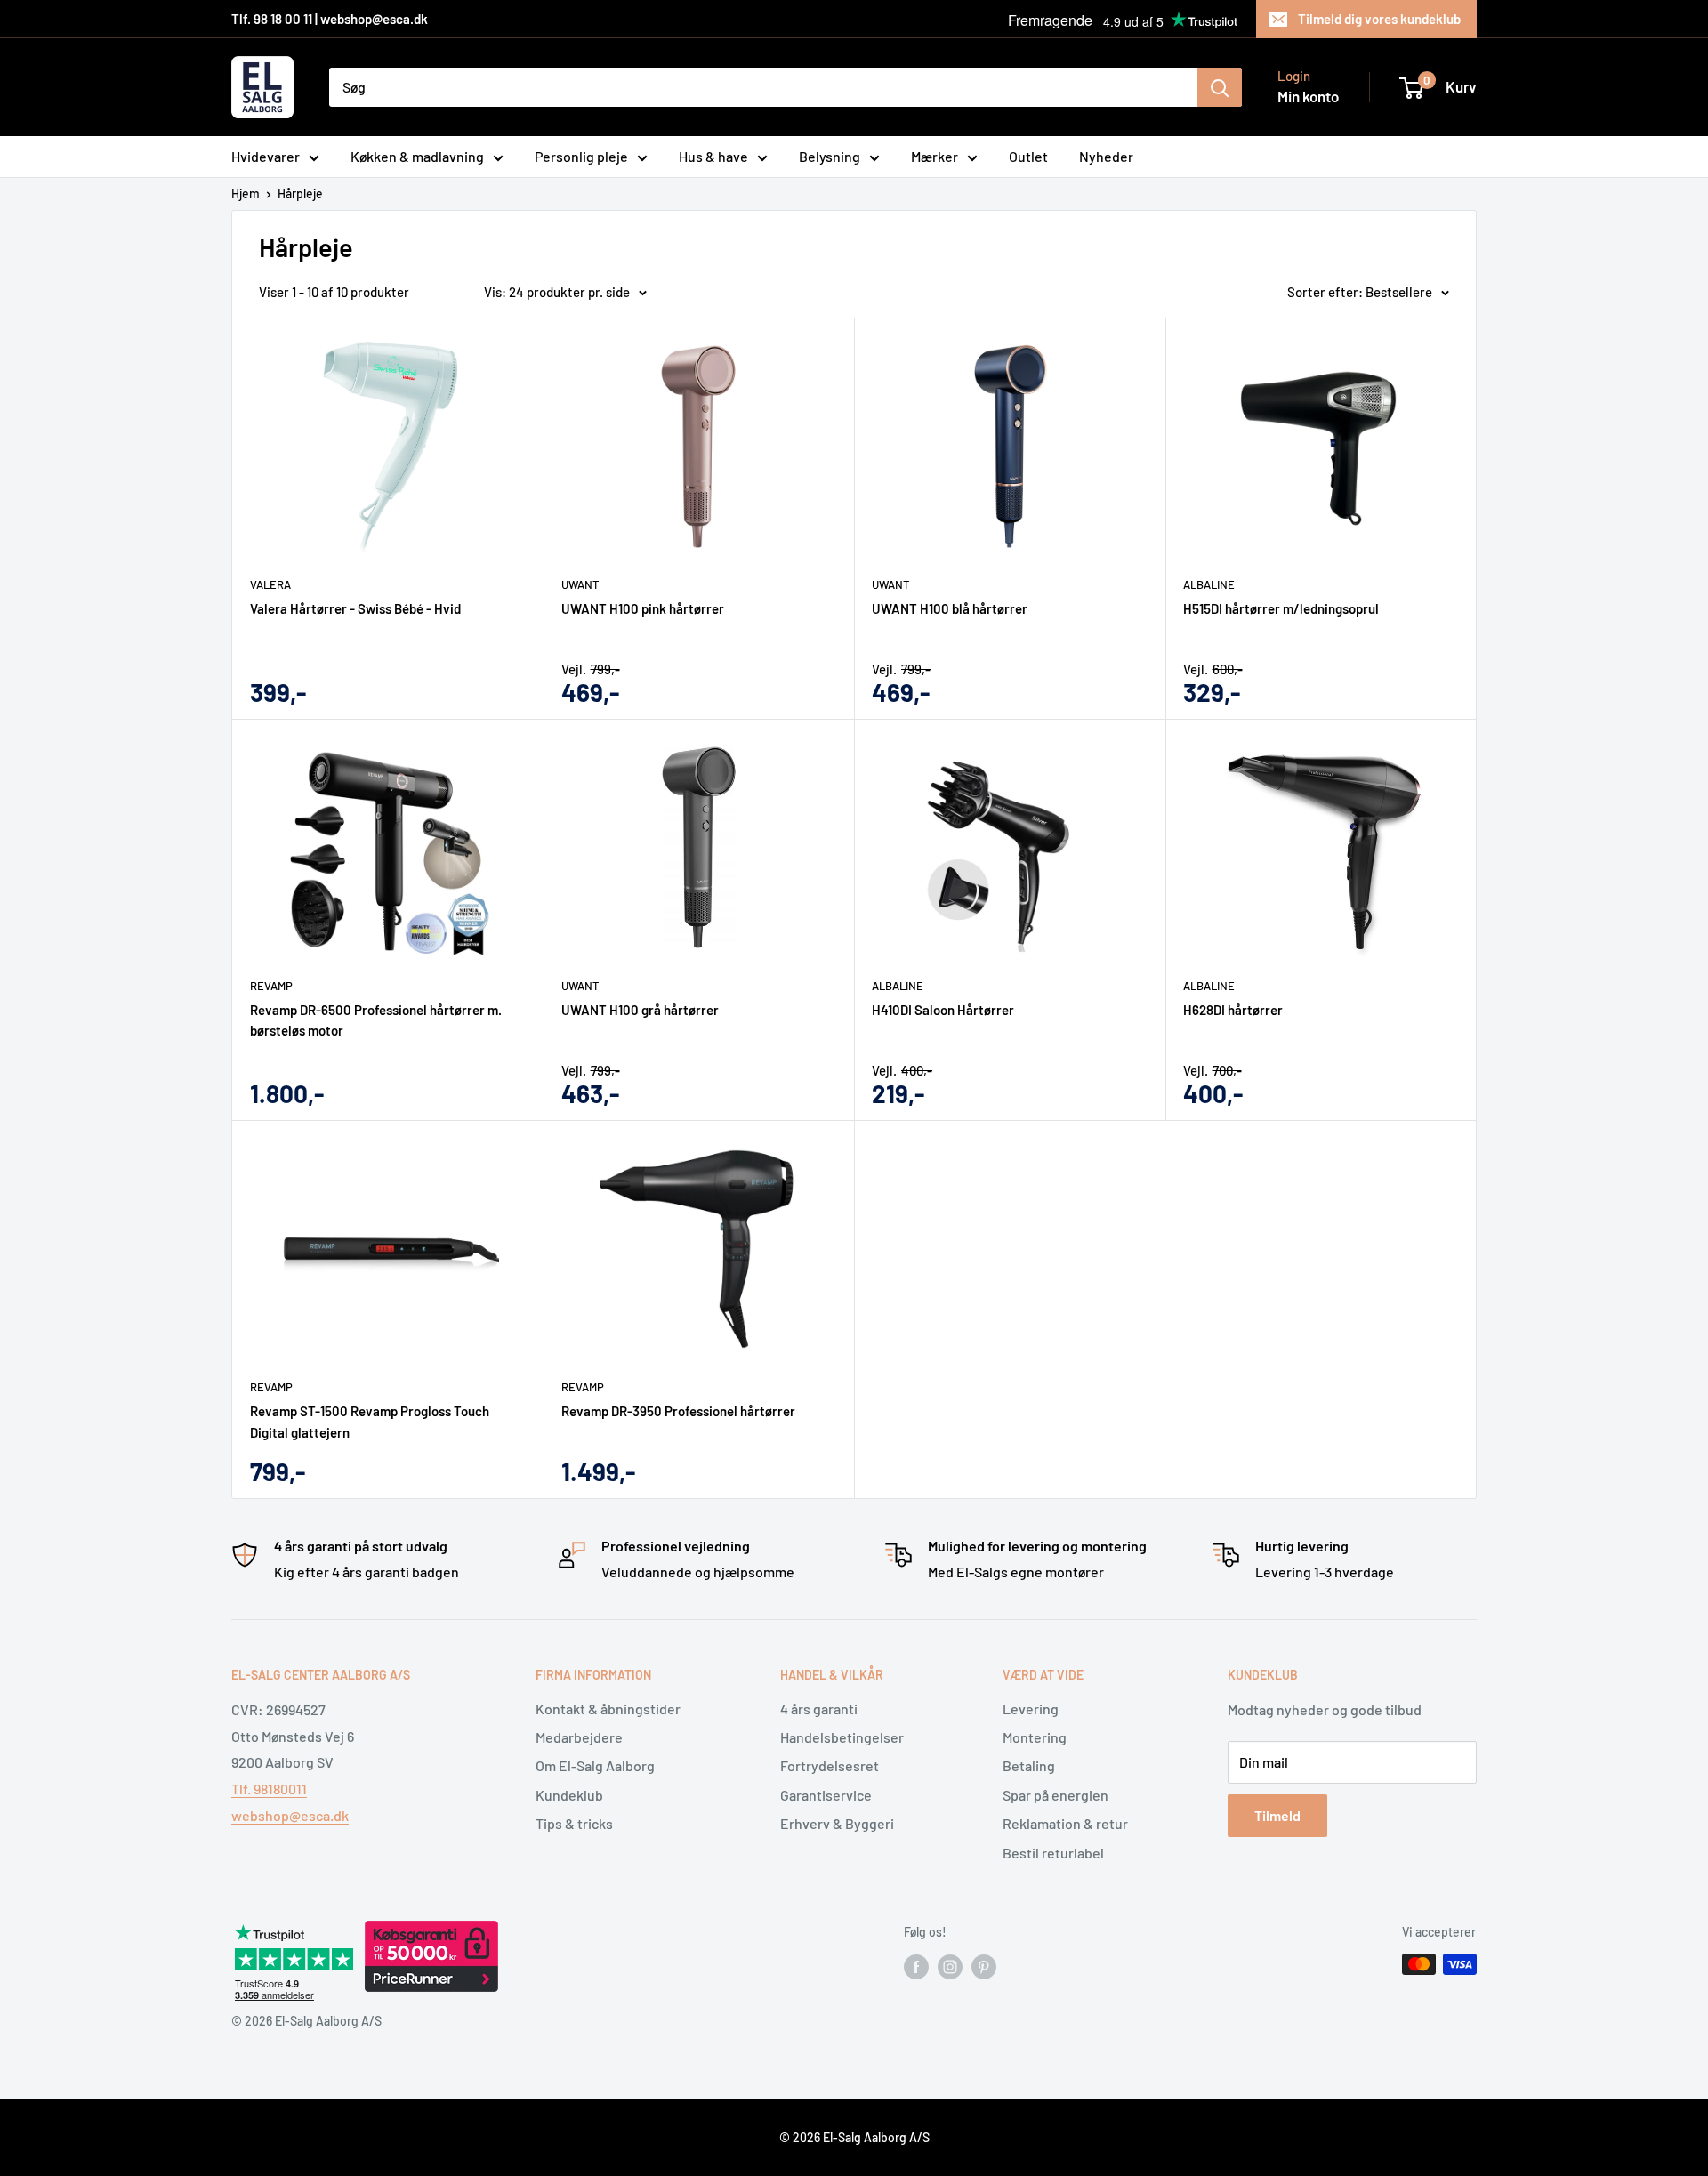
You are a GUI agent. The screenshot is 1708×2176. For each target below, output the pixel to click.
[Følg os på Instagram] (950, 1966)
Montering (1035, 1737)
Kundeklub (569, 1795)
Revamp (271, 986)
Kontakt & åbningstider (608, 1709)
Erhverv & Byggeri (837, 1823)
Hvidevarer (266, 156)
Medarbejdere (579, 1737)
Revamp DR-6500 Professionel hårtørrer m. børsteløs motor (376, 1020)
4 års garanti (819, 1709)
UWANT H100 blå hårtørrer (950, 608)
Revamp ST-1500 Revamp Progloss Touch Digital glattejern (370, 1421)
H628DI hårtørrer (1233, 1010)
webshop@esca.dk (290, 1815)
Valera (270, 584)
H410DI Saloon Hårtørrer (943, 1010)
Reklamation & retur (1065, 1823)
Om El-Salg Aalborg (595, 1765)
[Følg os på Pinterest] (984, 1966)
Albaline (1209, 584)
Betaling (1029, 1765)
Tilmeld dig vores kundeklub (1379, 19)
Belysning (830, 156)
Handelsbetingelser (842, 1737)
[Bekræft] (1220, 87)
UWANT (580, 584)
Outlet (1028, 156)
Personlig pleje (581, 156)
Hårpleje (300, 193)
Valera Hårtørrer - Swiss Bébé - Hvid (355, 608)
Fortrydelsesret (830, 1765)
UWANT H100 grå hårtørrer (640, 1010)
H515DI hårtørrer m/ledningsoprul (1281, 608)
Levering (1031, 1709)
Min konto (1308, 96)
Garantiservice (826, 1795)
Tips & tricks (574, 1823)
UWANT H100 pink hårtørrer (643, 608)
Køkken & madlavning (417, 156)
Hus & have (713, 156)
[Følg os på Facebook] (916, 1966)
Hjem (246, 193)
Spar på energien (1055, 1795)
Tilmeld (1277, 1815)
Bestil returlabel (1053, 1853)
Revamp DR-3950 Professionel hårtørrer (678, 1411)
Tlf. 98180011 (269, 1789)
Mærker (935, 156)
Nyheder (1106, 156)
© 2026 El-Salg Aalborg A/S (854, 2137)
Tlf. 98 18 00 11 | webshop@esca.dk (330, 19)
